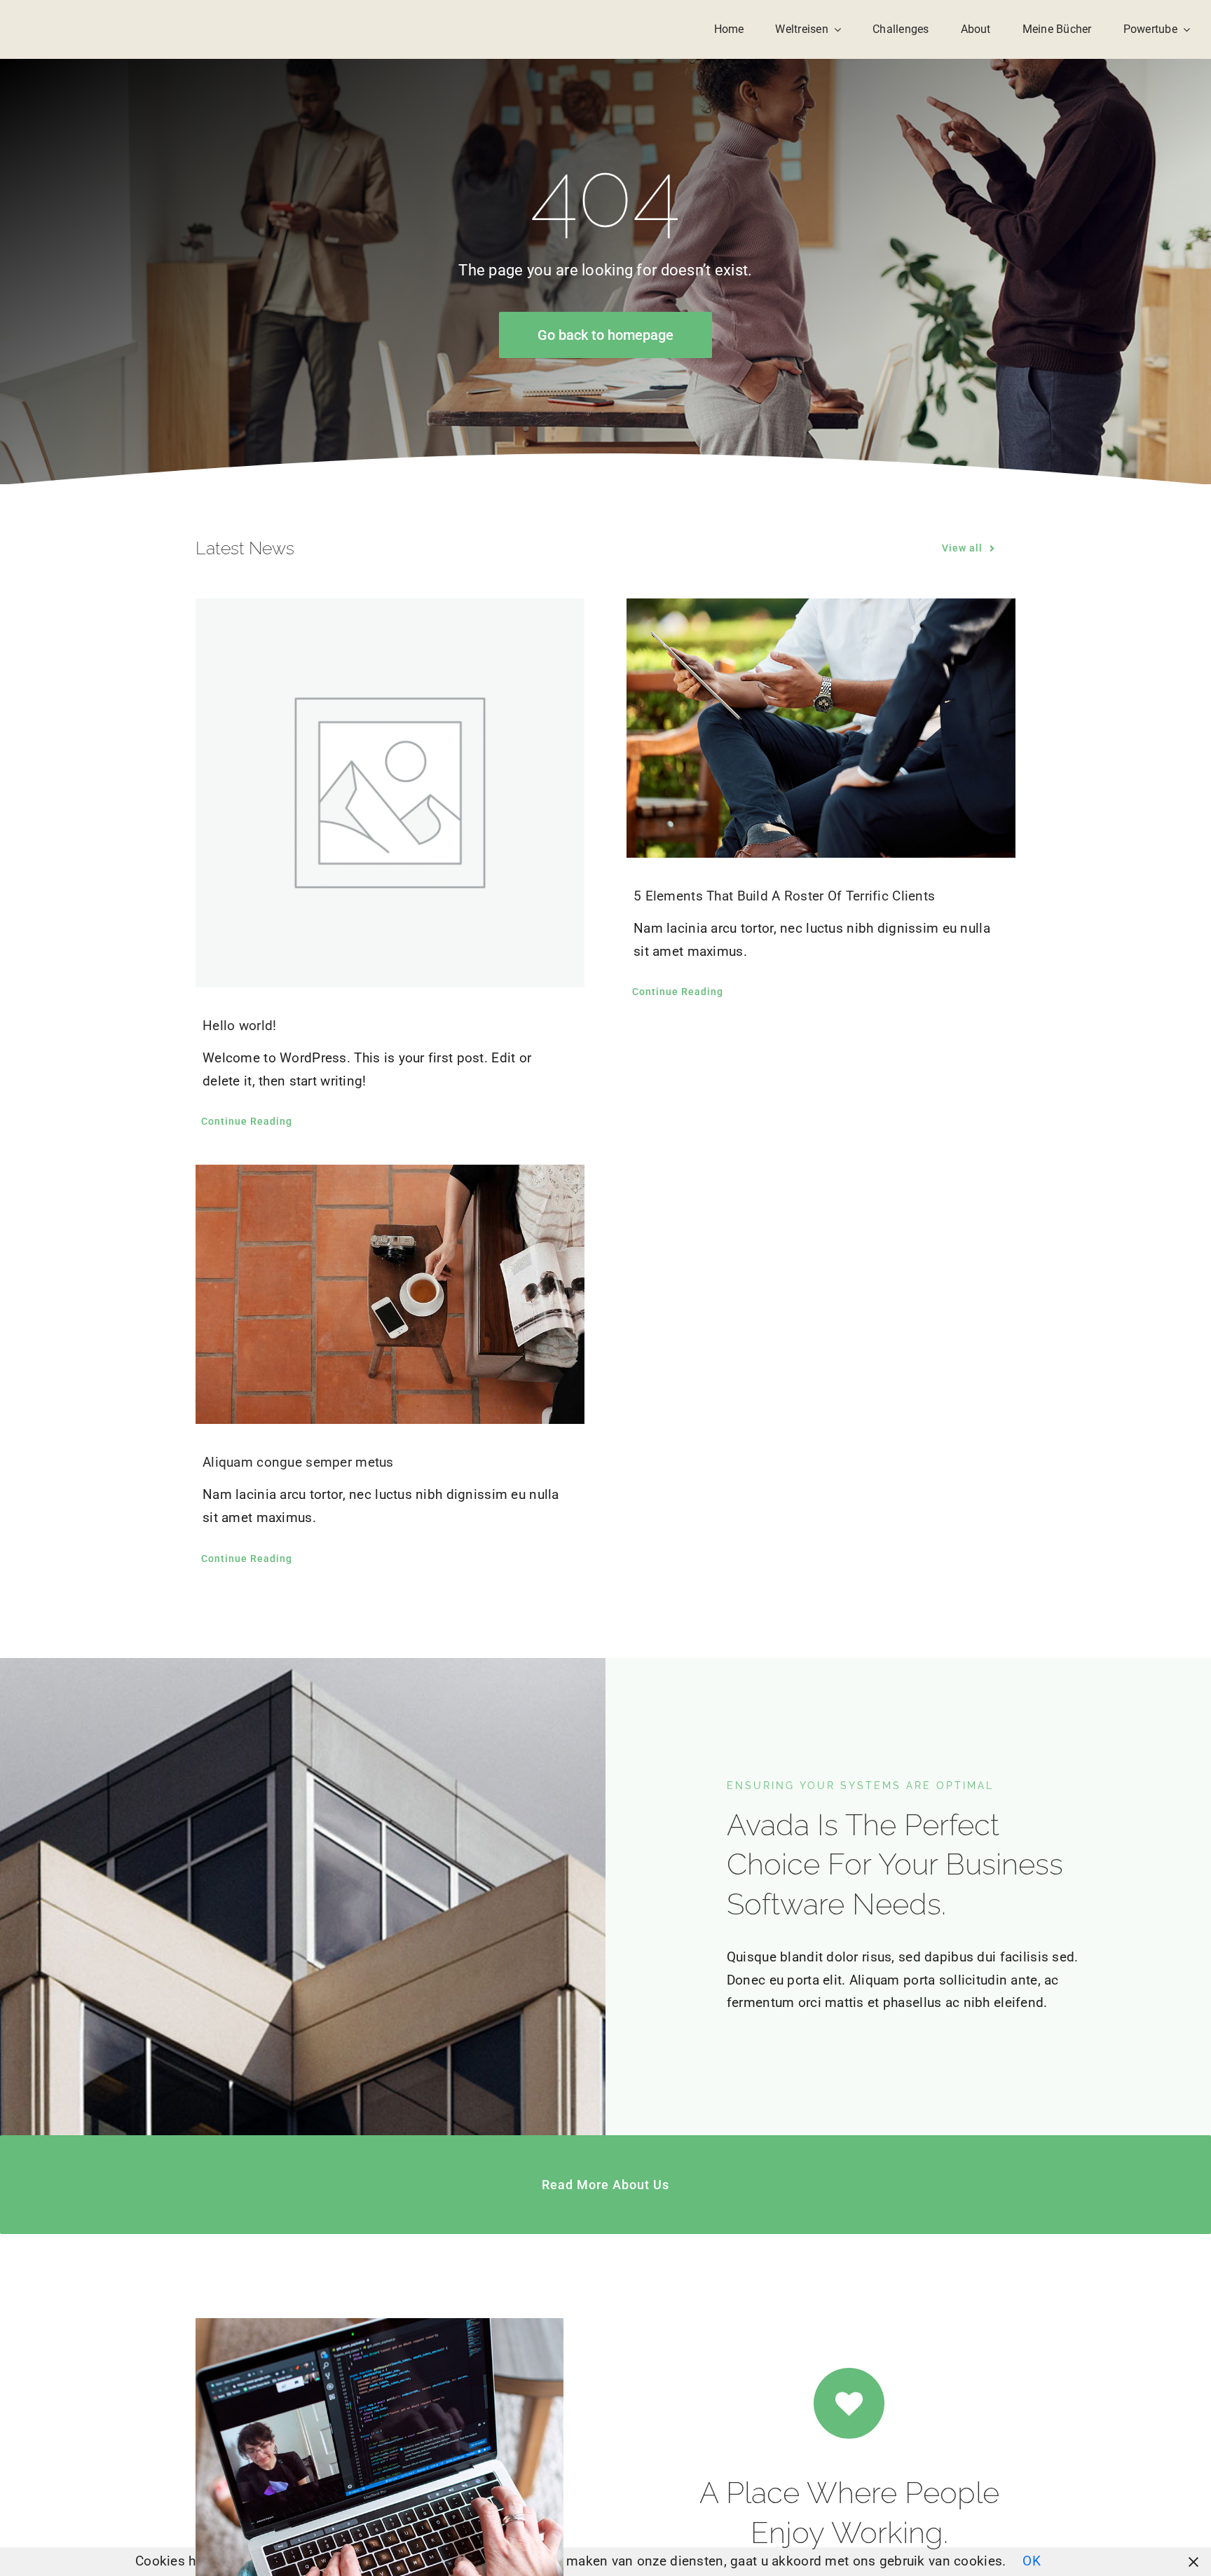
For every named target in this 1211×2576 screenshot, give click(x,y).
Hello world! (239, 1026)
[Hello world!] (390, 793)
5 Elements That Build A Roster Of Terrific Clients (784, 896)
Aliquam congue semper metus (298, 1462)
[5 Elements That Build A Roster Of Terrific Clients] (821, 728)
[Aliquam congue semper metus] (390, 1294)
